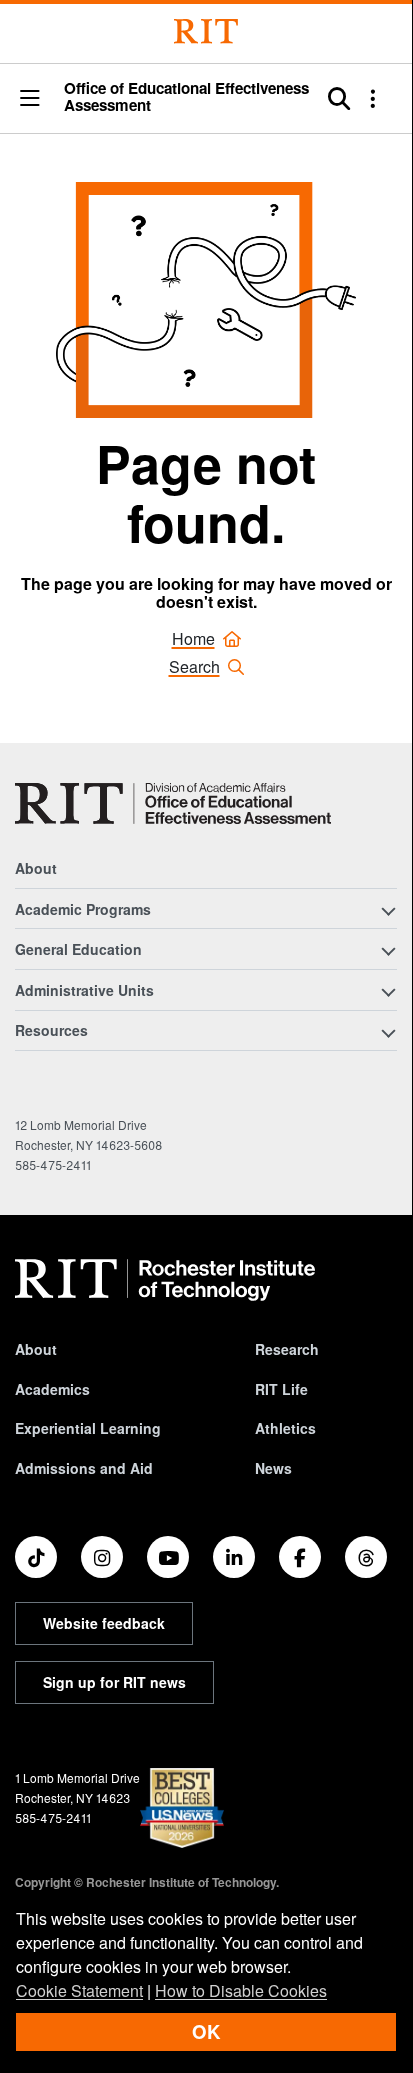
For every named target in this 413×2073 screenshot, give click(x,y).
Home (193, 638)
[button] (30, 99)
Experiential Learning (88, 1428)
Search (194, 666)
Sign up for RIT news (114, 1682)
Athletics (285, 1428)
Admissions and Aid (84, 1468)
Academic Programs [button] (83, 909)
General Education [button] (78, 949)
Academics (52, 1389)
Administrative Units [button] (84, 990)
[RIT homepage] (165, 1280)
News (273, 1468)
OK (206, 2031)
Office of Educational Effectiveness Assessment (186, 97)
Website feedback (104, 1623)
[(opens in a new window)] (36, 1557)
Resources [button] (51, 1030)
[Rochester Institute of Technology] (206, 31)
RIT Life (281, 1389)
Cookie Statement (79, 1990)
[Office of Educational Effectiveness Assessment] (173, 803)
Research (287, 1349)
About (36, 868)
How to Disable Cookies (241, 1990)
